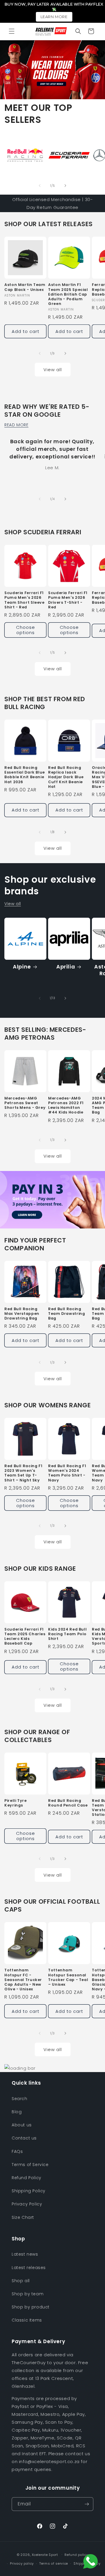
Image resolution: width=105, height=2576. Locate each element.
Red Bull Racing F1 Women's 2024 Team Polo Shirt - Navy (67, 1473)
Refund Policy (27, 2178)
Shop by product (31, 2307)
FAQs (17, 2151)
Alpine (22, 967)
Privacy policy (22, 2563)
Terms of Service (30, 2165)
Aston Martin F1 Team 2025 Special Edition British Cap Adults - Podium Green (68, 294)
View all (53, 370)
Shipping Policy (29, 2191)
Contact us (24, 2138)
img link (13, 138)
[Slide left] (40, 186)
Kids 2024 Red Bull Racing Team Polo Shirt (67, 1634)
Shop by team (28, 2294)
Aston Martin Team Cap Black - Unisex (25, 287)
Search (20, 2099)
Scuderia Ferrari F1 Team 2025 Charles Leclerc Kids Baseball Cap (25, 1637)
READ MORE (16, 425)
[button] (12, 31)
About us (22, 2125)
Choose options (26, 630)
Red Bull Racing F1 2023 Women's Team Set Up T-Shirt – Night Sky (23, 1473)
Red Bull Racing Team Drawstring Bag (66, 1314)
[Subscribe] (87, 2504)
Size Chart (23, 2217)
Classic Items (27, 2320)
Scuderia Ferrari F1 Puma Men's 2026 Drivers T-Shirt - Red (68, 600)
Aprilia (66, 967)
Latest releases (29, 2268)
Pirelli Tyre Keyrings (16, 1803)
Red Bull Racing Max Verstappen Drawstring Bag (22, 1314)
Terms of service (54, 2563)
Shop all (21, 2281)
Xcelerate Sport (45, 2554)
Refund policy (76, 2555)
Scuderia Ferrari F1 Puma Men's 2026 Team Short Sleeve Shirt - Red (24, 600)
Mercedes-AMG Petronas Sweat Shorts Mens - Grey (25, 1103)
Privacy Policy (27, 2204)
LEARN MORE (54, 17)
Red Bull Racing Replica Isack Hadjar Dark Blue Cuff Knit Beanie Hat (66, 777)
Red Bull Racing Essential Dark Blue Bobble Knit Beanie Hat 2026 (25, 775)
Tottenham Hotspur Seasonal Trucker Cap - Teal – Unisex (68, 1977)
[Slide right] (65, 186)
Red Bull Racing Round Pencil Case (68, 1803)
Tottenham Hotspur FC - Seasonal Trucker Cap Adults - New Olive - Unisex (23, 1980)
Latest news (25, 2254)
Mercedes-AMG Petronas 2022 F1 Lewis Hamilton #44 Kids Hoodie (66, 1105)
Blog (17, 2112)
